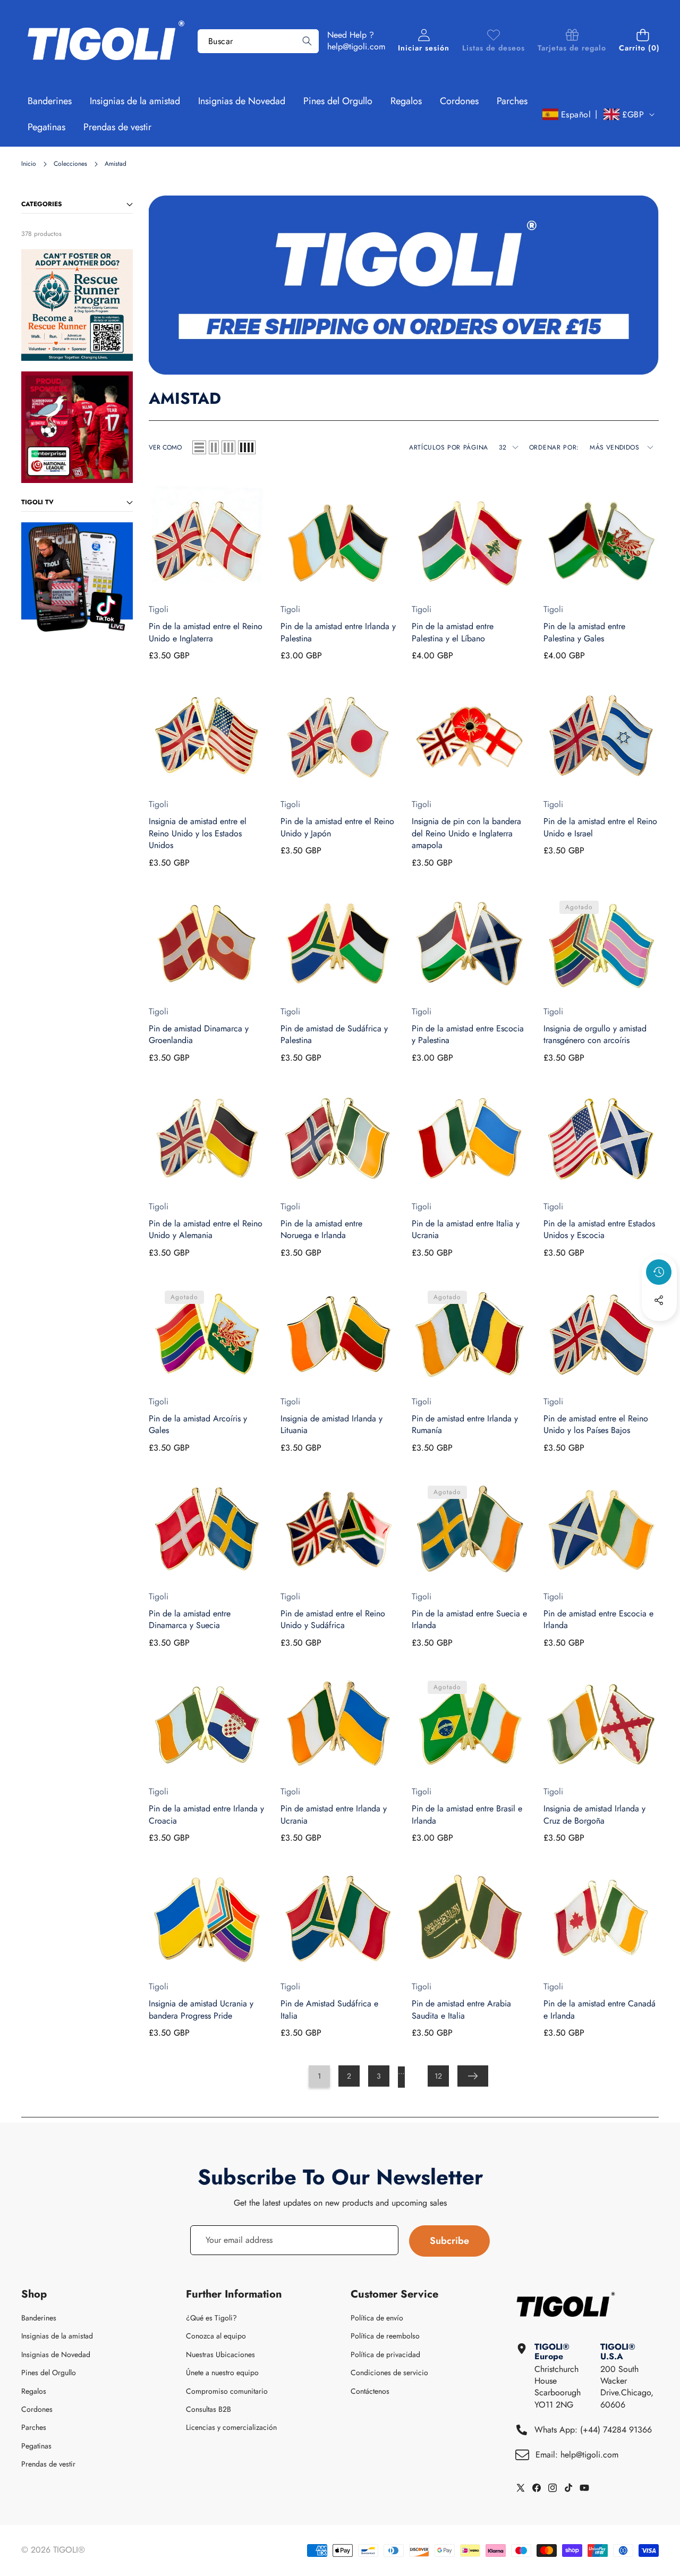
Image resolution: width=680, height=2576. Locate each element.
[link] (494, 41)
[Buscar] (307, 41)
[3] (228, 447)
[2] (214, 447)
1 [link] (319, 2076)
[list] (199, 447)
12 (438, 2076)
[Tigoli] (105, 41)
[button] (643, 41)
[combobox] (258, 41)
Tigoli (159, 609)
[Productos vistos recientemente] (659, 1272)
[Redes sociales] (659, 1300)
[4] (247, 447)
